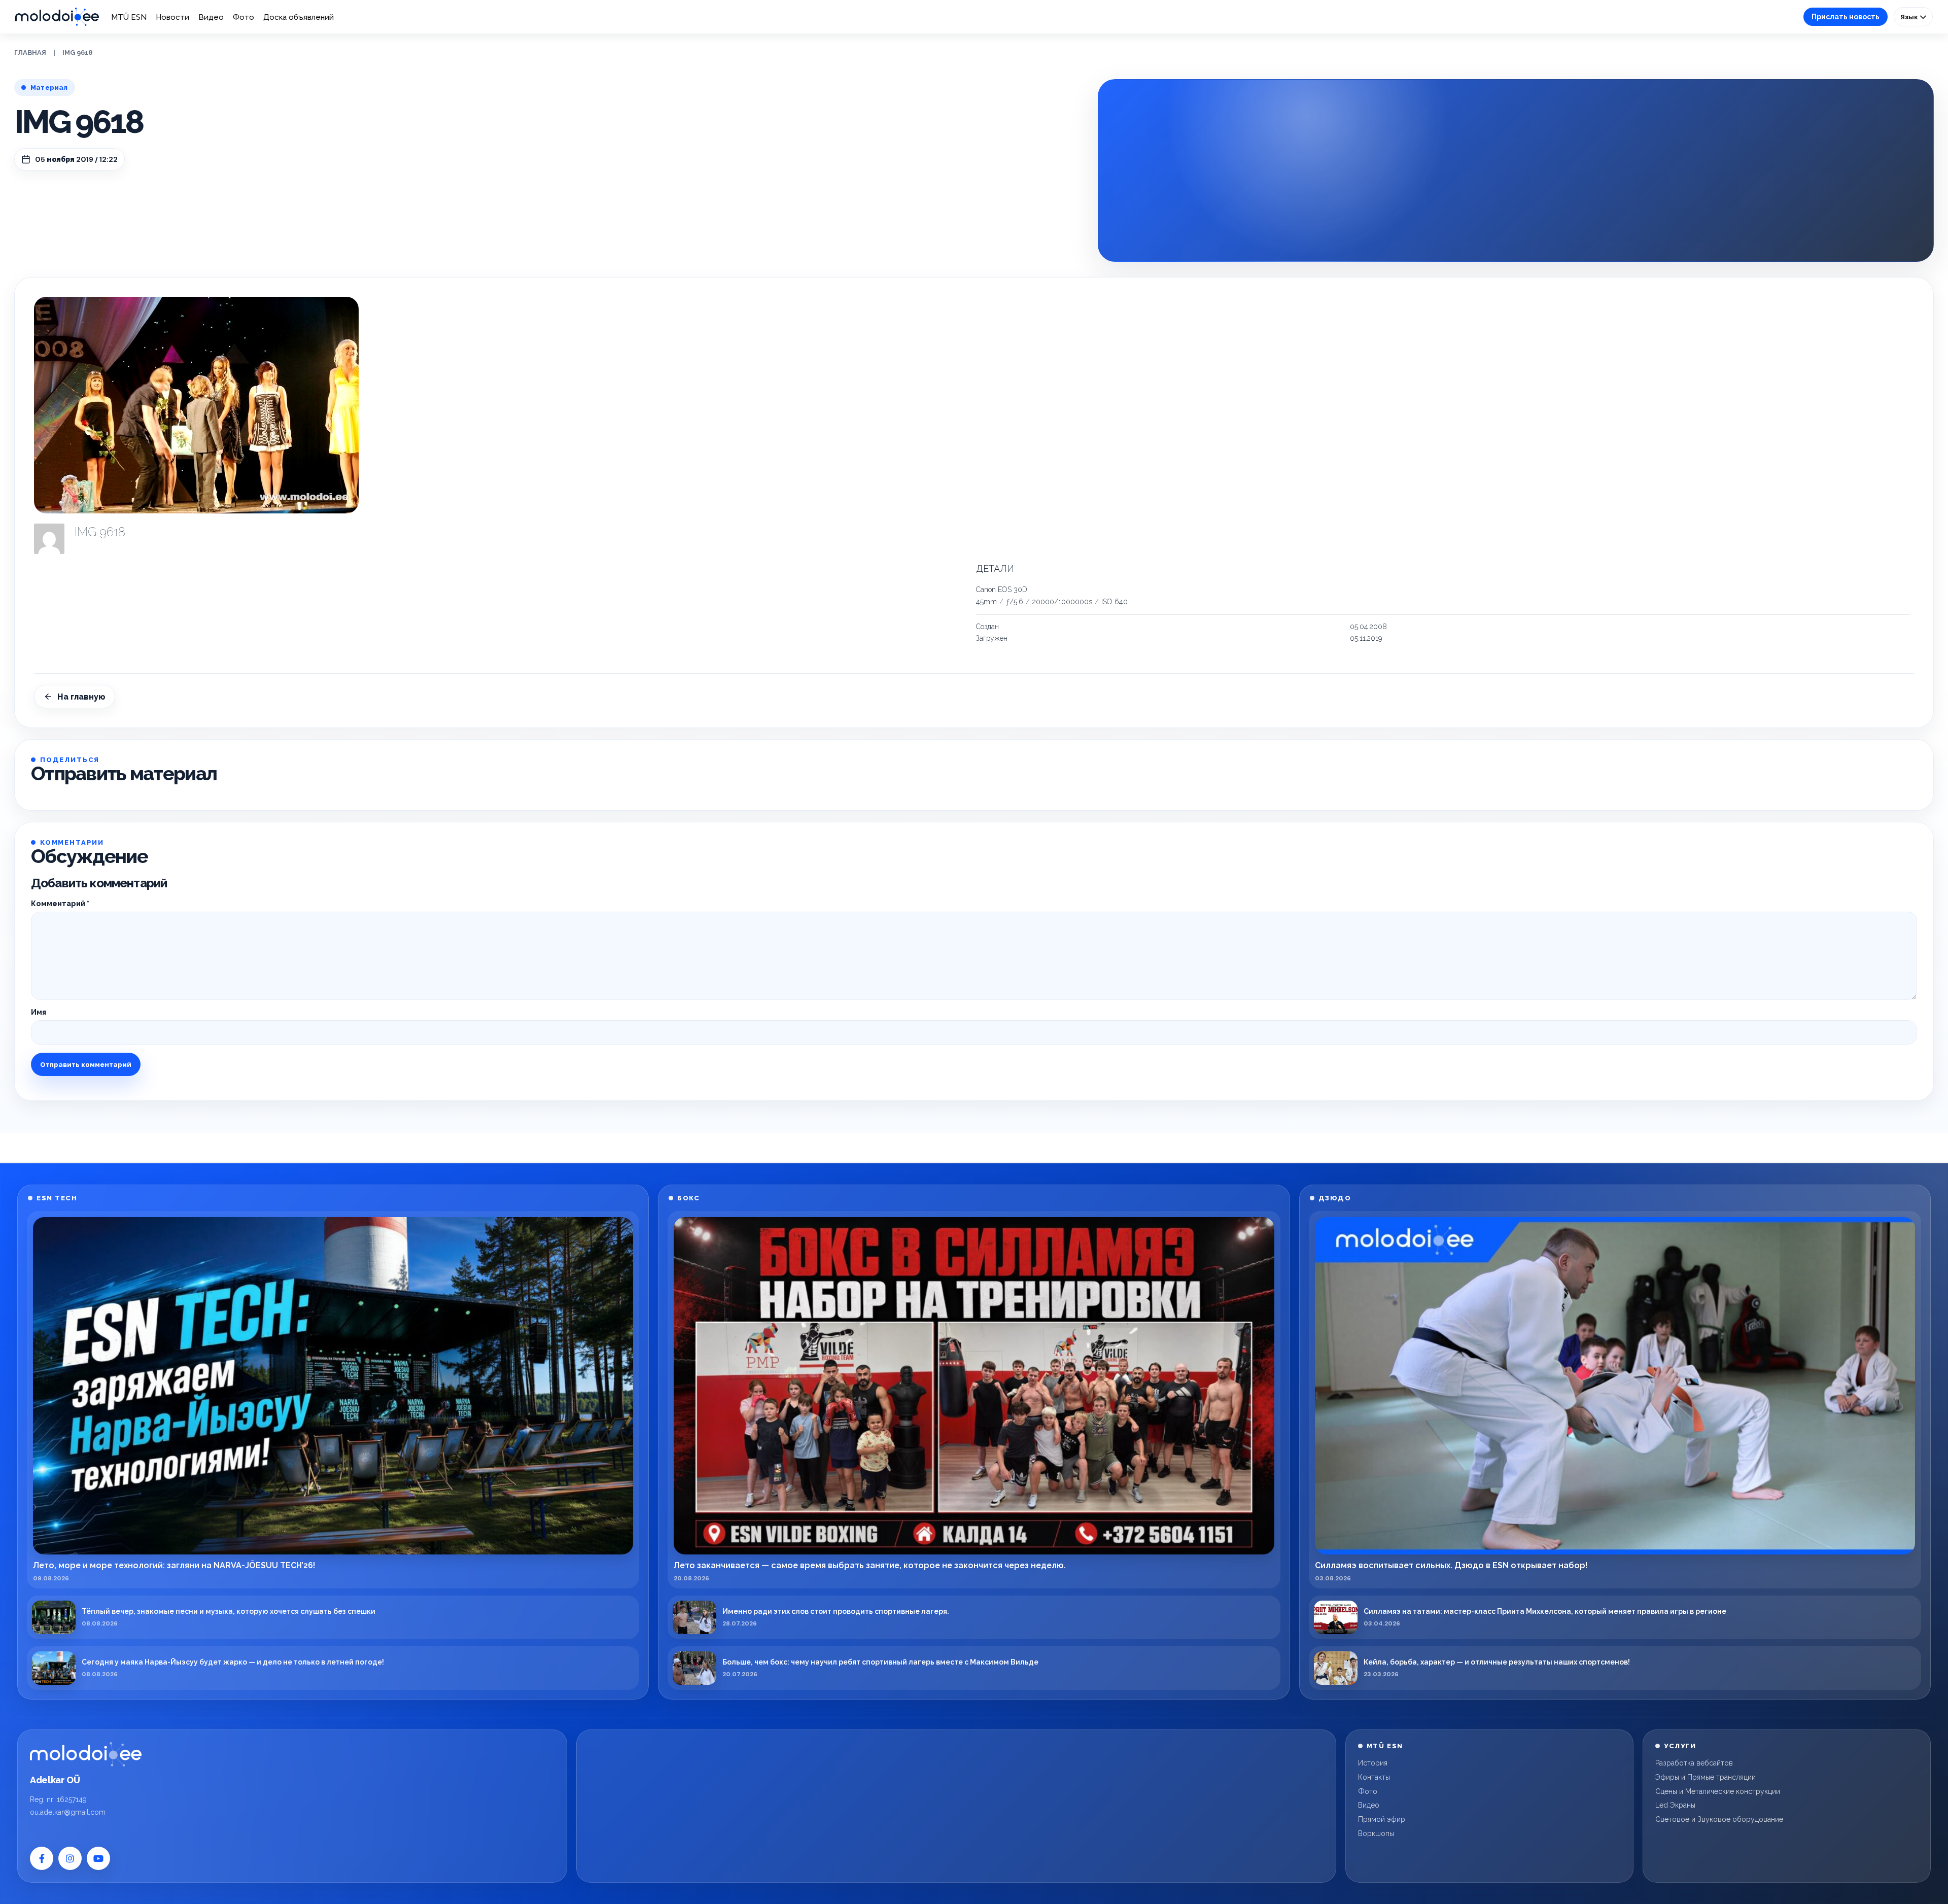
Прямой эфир (1382, 1819)
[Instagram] (70, 1858)
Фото (243, 17)
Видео (211, 17)
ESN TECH (57, 1198)
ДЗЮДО (1335, 1198)
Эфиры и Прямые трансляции (1706, 1777)
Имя (39, 1012)
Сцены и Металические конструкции (1718, 1791)
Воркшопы (1376, 1833)
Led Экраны (1675, 1805)
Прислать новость (1846, 17)
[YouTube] (98, 1858)
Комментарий (60, 904)
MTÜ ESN (129, 17)
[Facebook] (42, 1858)
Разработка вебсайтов (1694, 1763)
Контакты (1374, 1777)
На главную (81, 697)
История (1373, 1763)
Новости (172, 17)
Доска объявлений (299, 17)
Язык (1910, 17)
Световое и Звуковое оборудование (1719, 1819)
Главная (30, 53)
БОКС (688, 1198)
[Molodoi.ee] (86, 1754)
